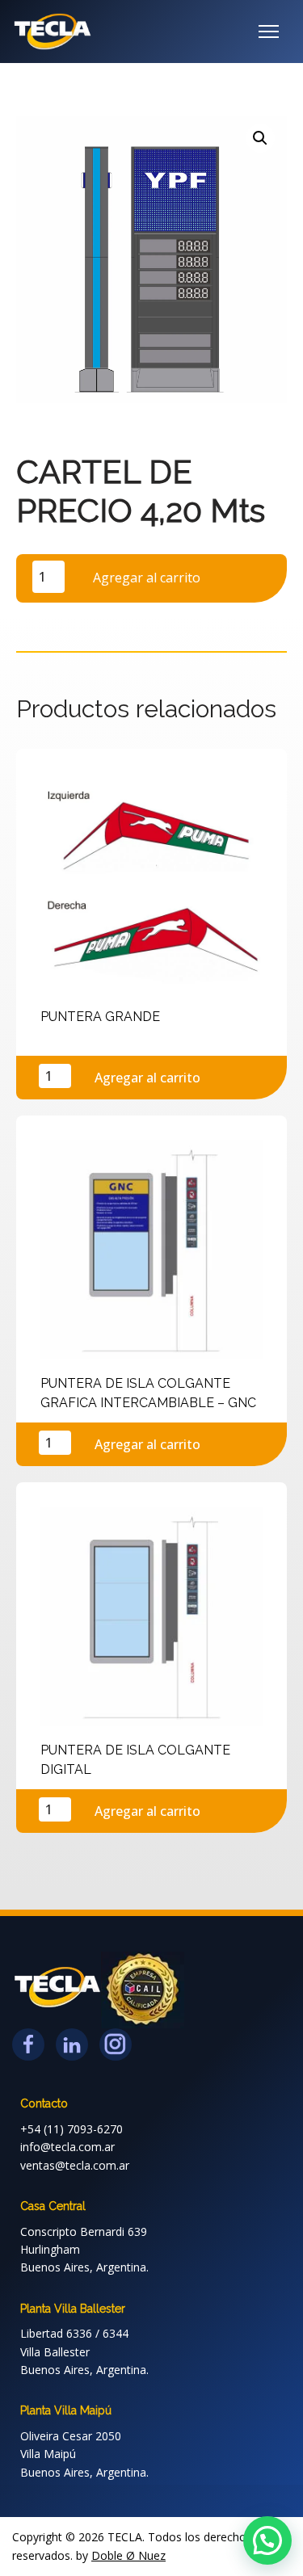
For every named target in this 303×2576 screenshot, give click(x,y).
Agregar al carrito (147, 578)
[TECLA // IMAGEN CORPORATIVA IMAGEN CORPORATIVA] (53, 32)
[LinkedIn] (72, 2044)
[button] (260, 138)
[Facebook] (28, 2044)
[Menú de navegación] (269, 32)
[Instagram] (116, 2044)
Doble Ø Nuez (128, 2555)
